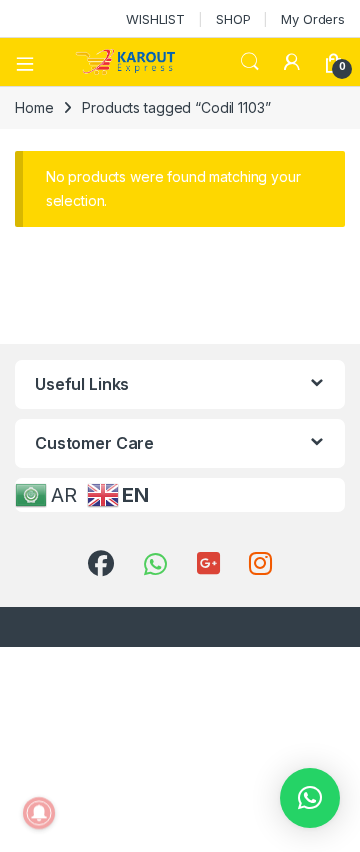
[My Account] (292, 62)
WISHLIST (155, 19)
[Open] (32, 62)
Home (34, 107)
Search (250, 62)
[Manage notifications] (39, 813)
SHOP (233, 19)
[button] (310, 798)
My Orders (313, 19)
